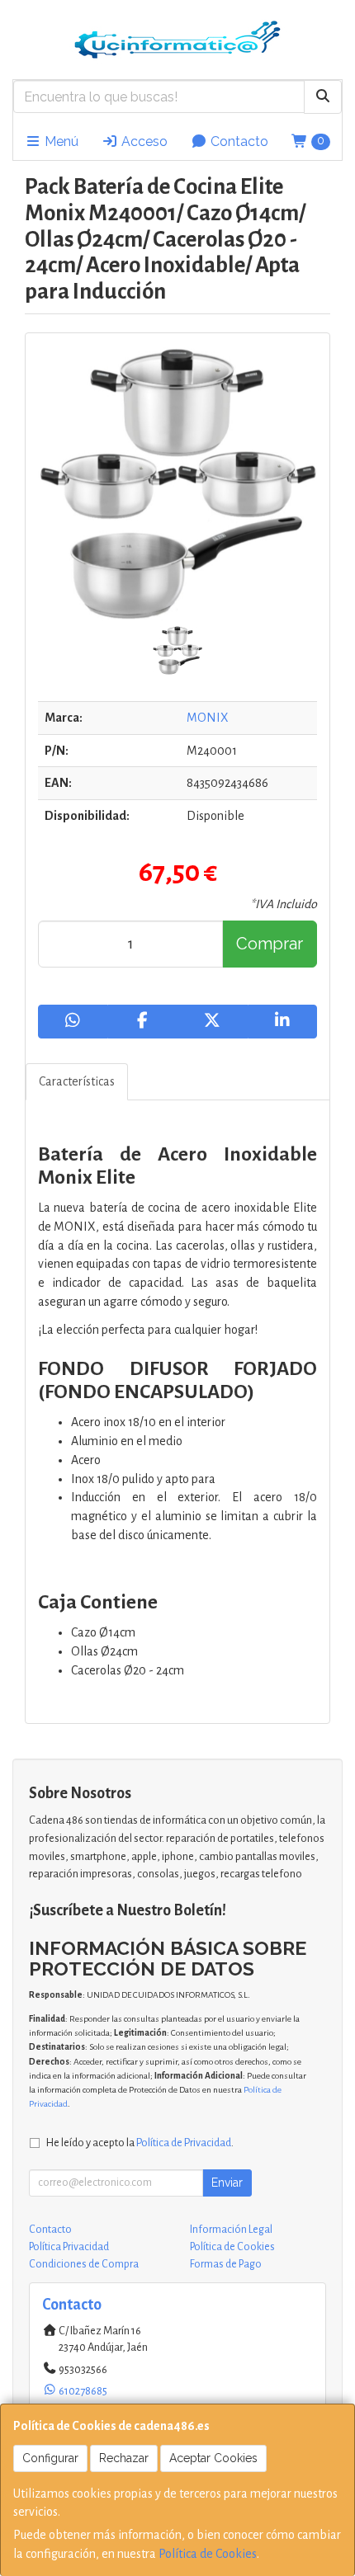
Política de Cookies (208, 2554)
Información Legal (231, 2230)
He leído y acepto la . (140, 2143)
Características (77, 1081)
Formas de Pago (226, 2264)
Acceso (143, 141)
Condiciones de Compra (84, 2264)
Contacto (238, 141)
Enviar (227, 2183)
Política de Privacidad (184, 2143)
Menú (60, 141)
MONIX (208, 718)
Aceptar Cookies (213, 2458)
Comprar (270, 944)
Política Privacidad (69, 2247)
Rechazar (124, 2458)
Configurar (50, 2458)
